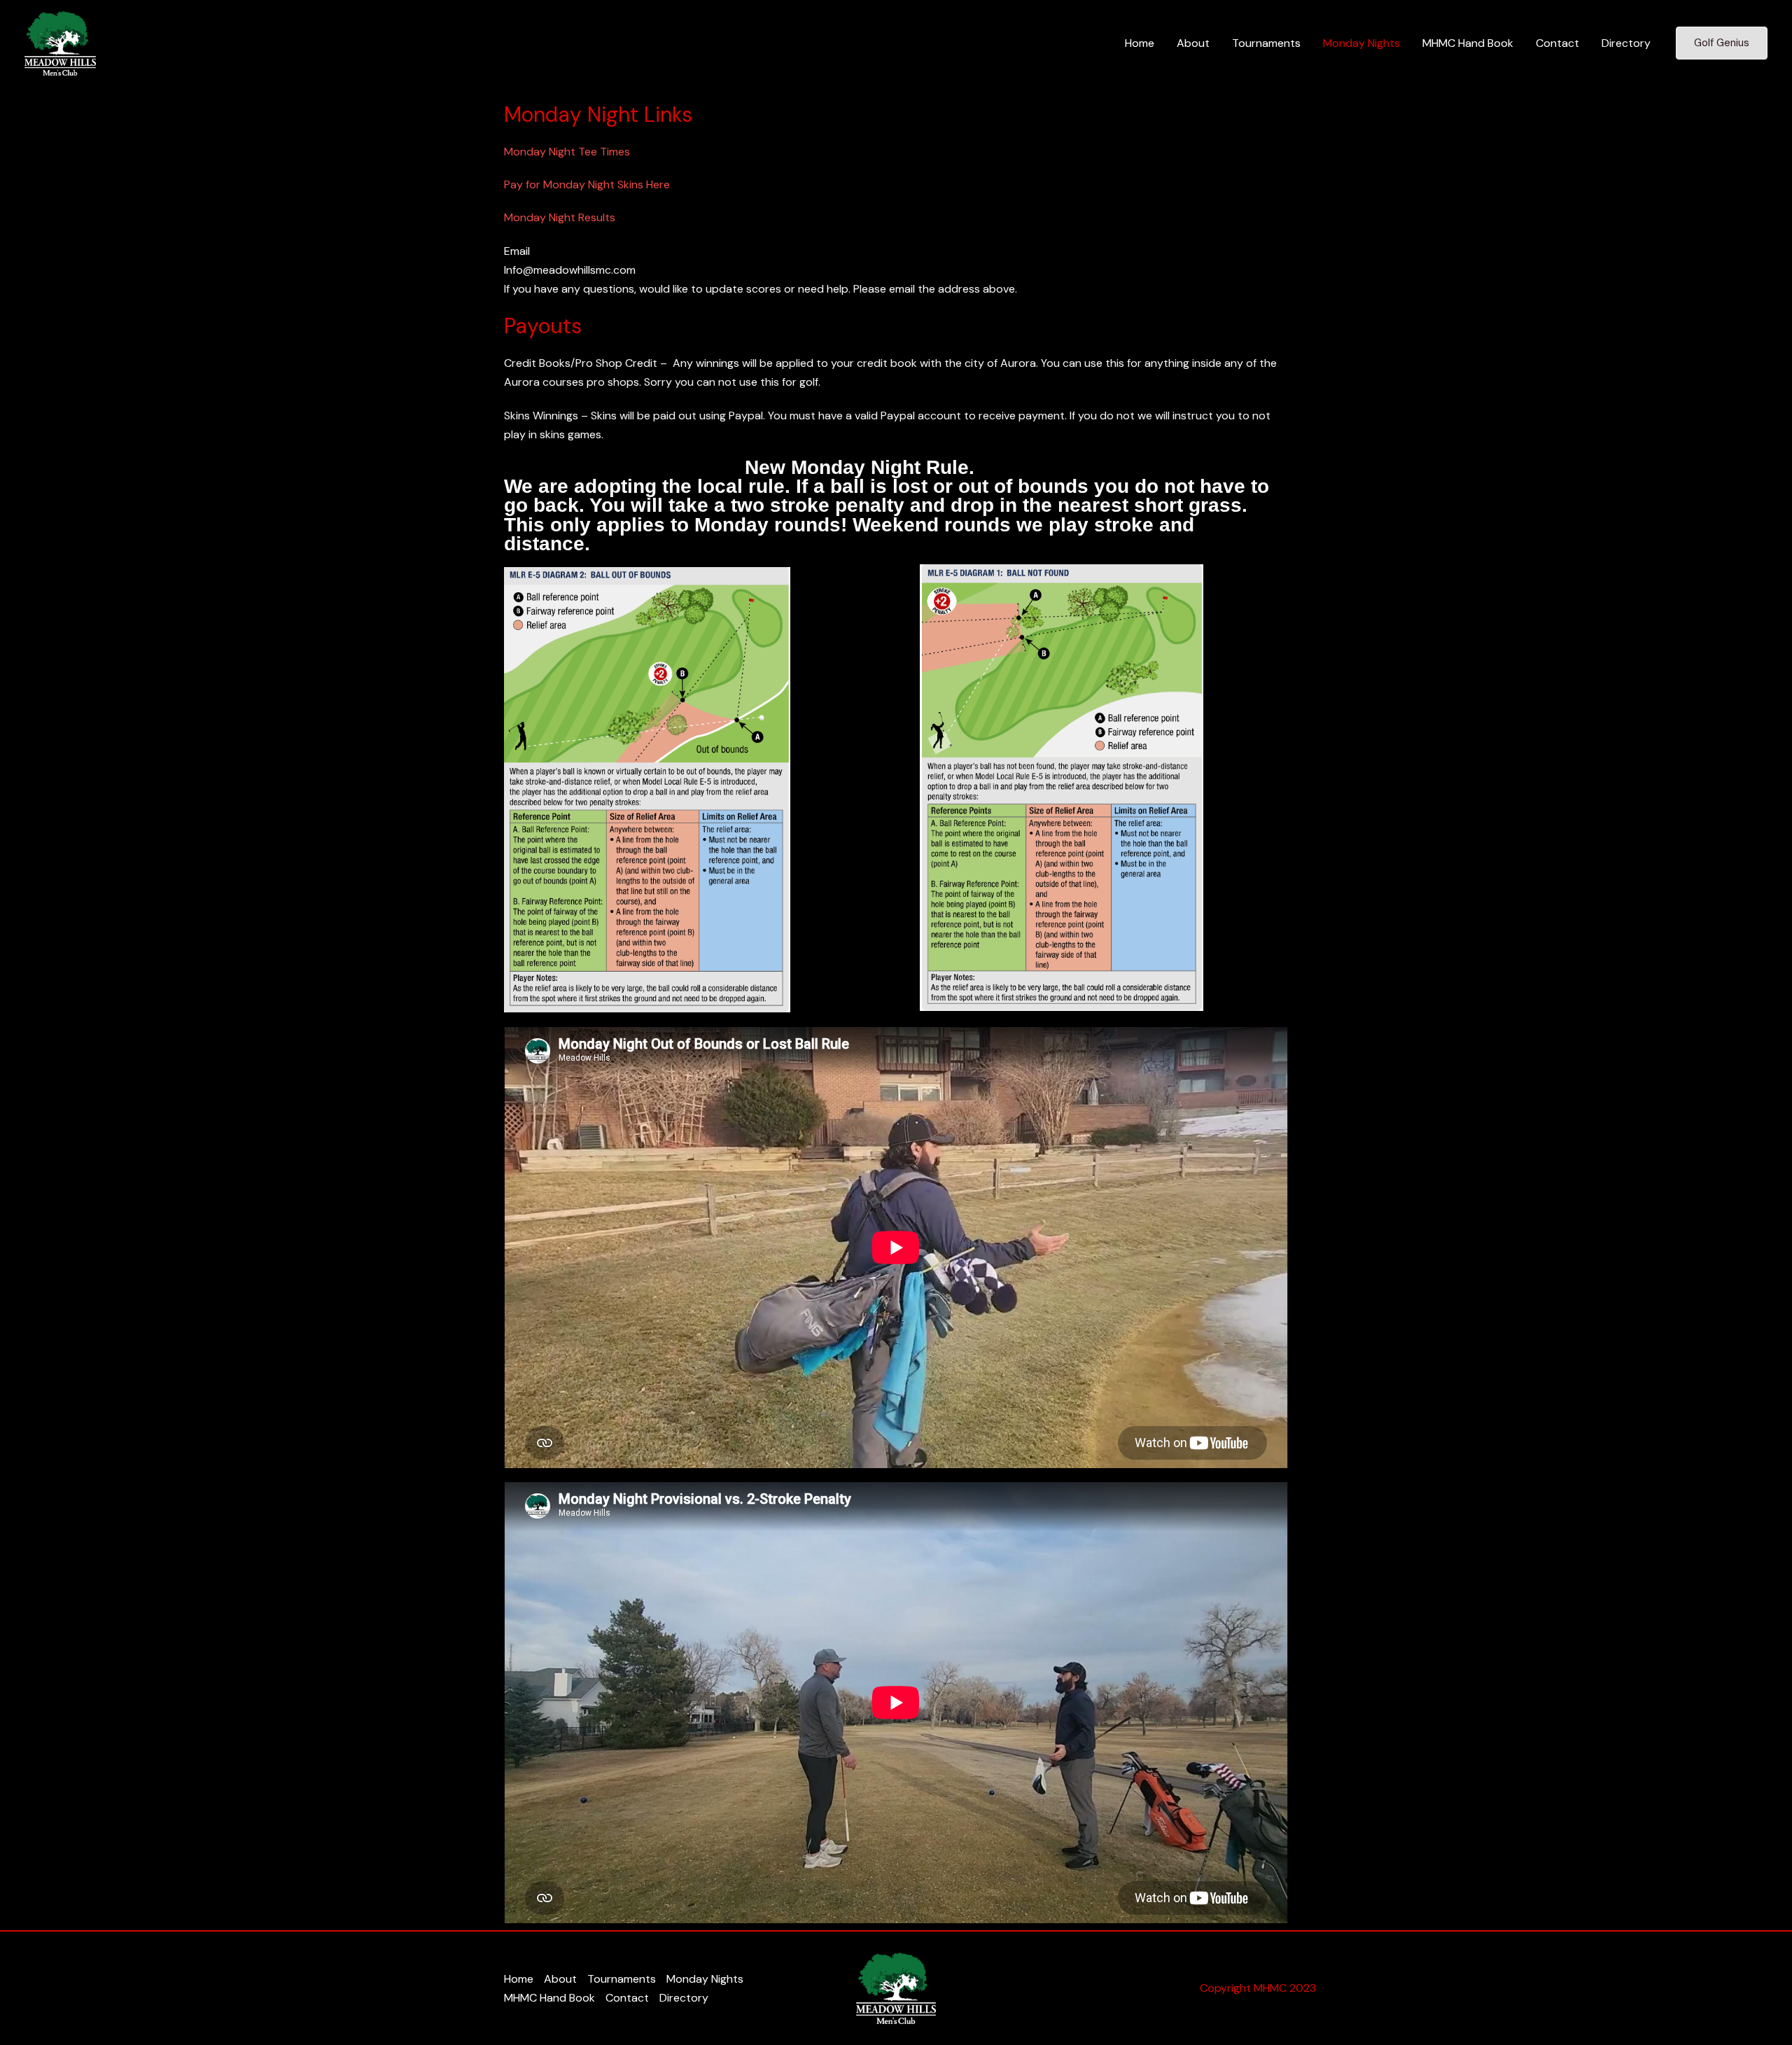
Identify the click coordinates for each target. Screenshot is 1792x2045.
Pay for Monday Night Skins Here (587, 184)
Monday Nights (1361, 43)
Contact (1557, 43)
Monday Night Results (560, 217)
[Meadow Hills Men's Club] (60, 42)
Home (1140, 43)
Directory (1626, 43)
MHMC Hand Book (1468, 43)
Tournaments (1266, 43)
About (1193, 43)
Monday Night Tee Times (567, 152)
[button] (1722, 43)
